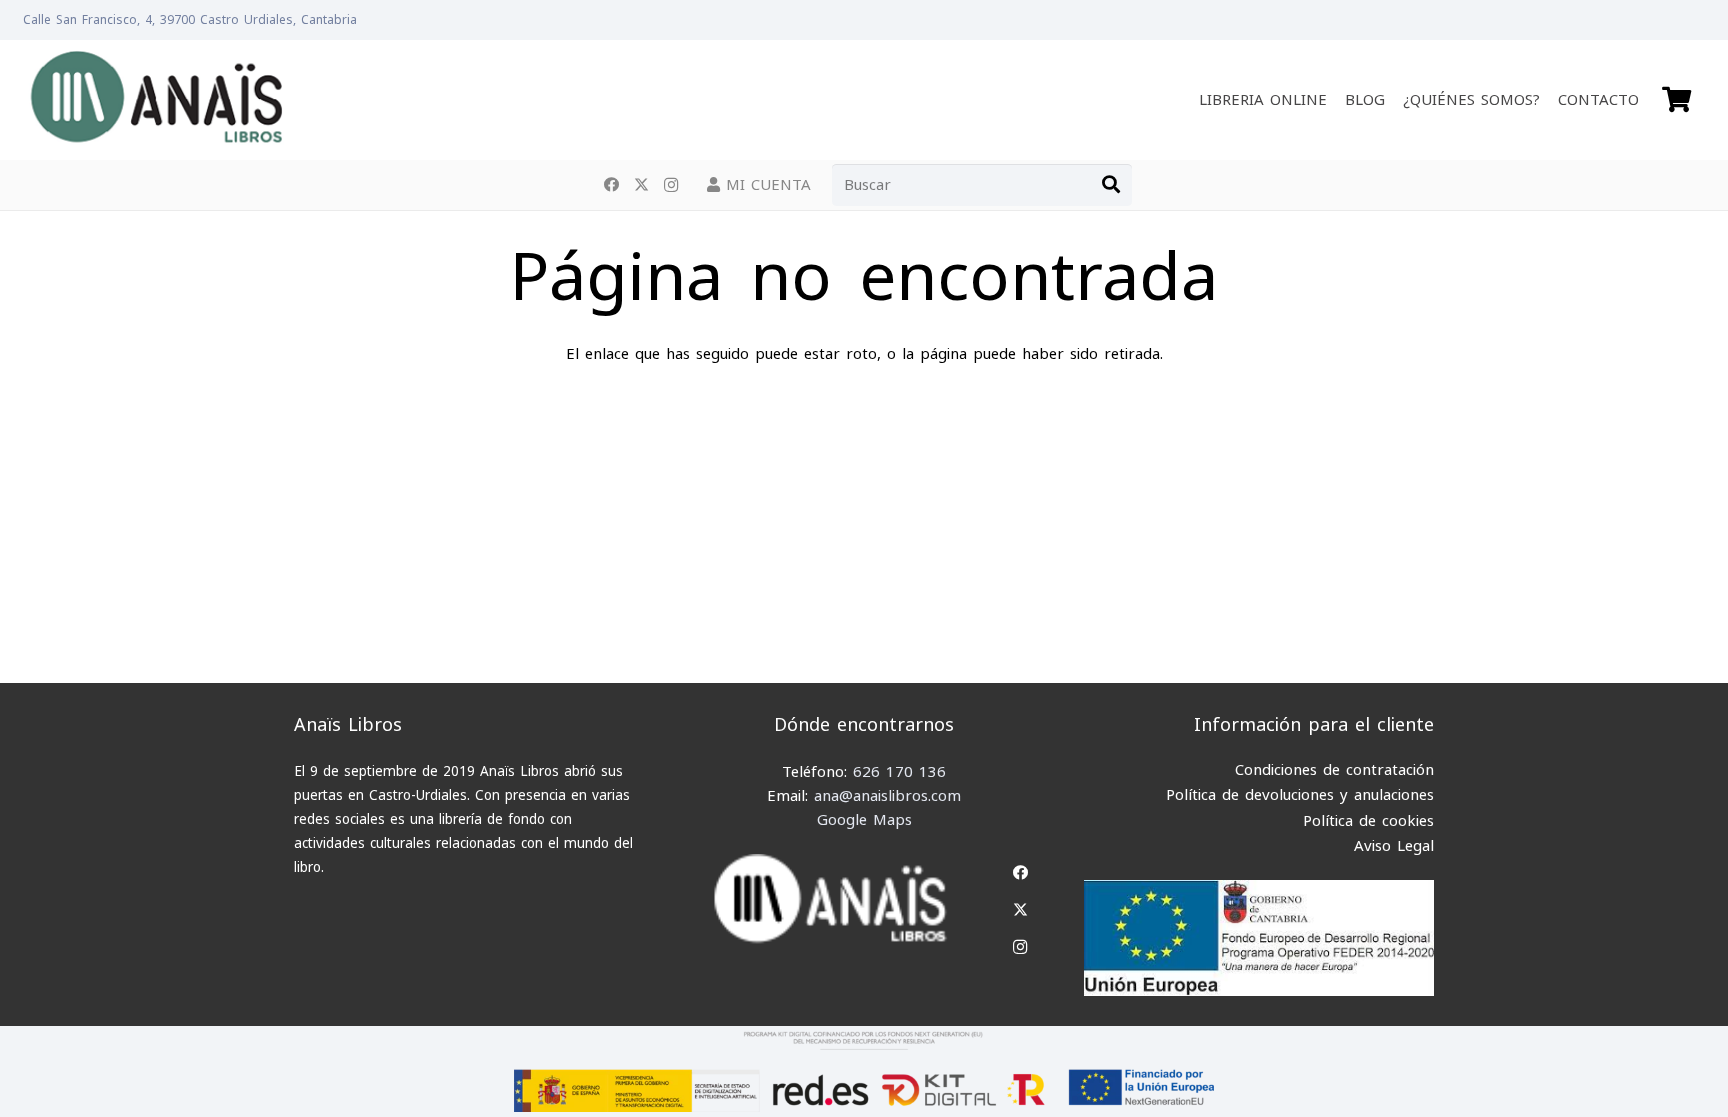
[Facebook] (611, 185)
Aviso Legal (1394, 846)
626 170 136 (899, 772)
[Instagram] (671, 185)
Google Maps (864, 820)
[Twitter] (641, 185)
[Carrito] (1676, 100)
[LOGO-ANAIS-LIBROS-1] (155, 100)
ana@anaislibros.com (887, 796)
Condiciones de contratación (1334, 770)
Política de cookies (1368, 821)
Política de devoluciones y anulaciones (1300, 795)
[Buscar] (1111, 185)
